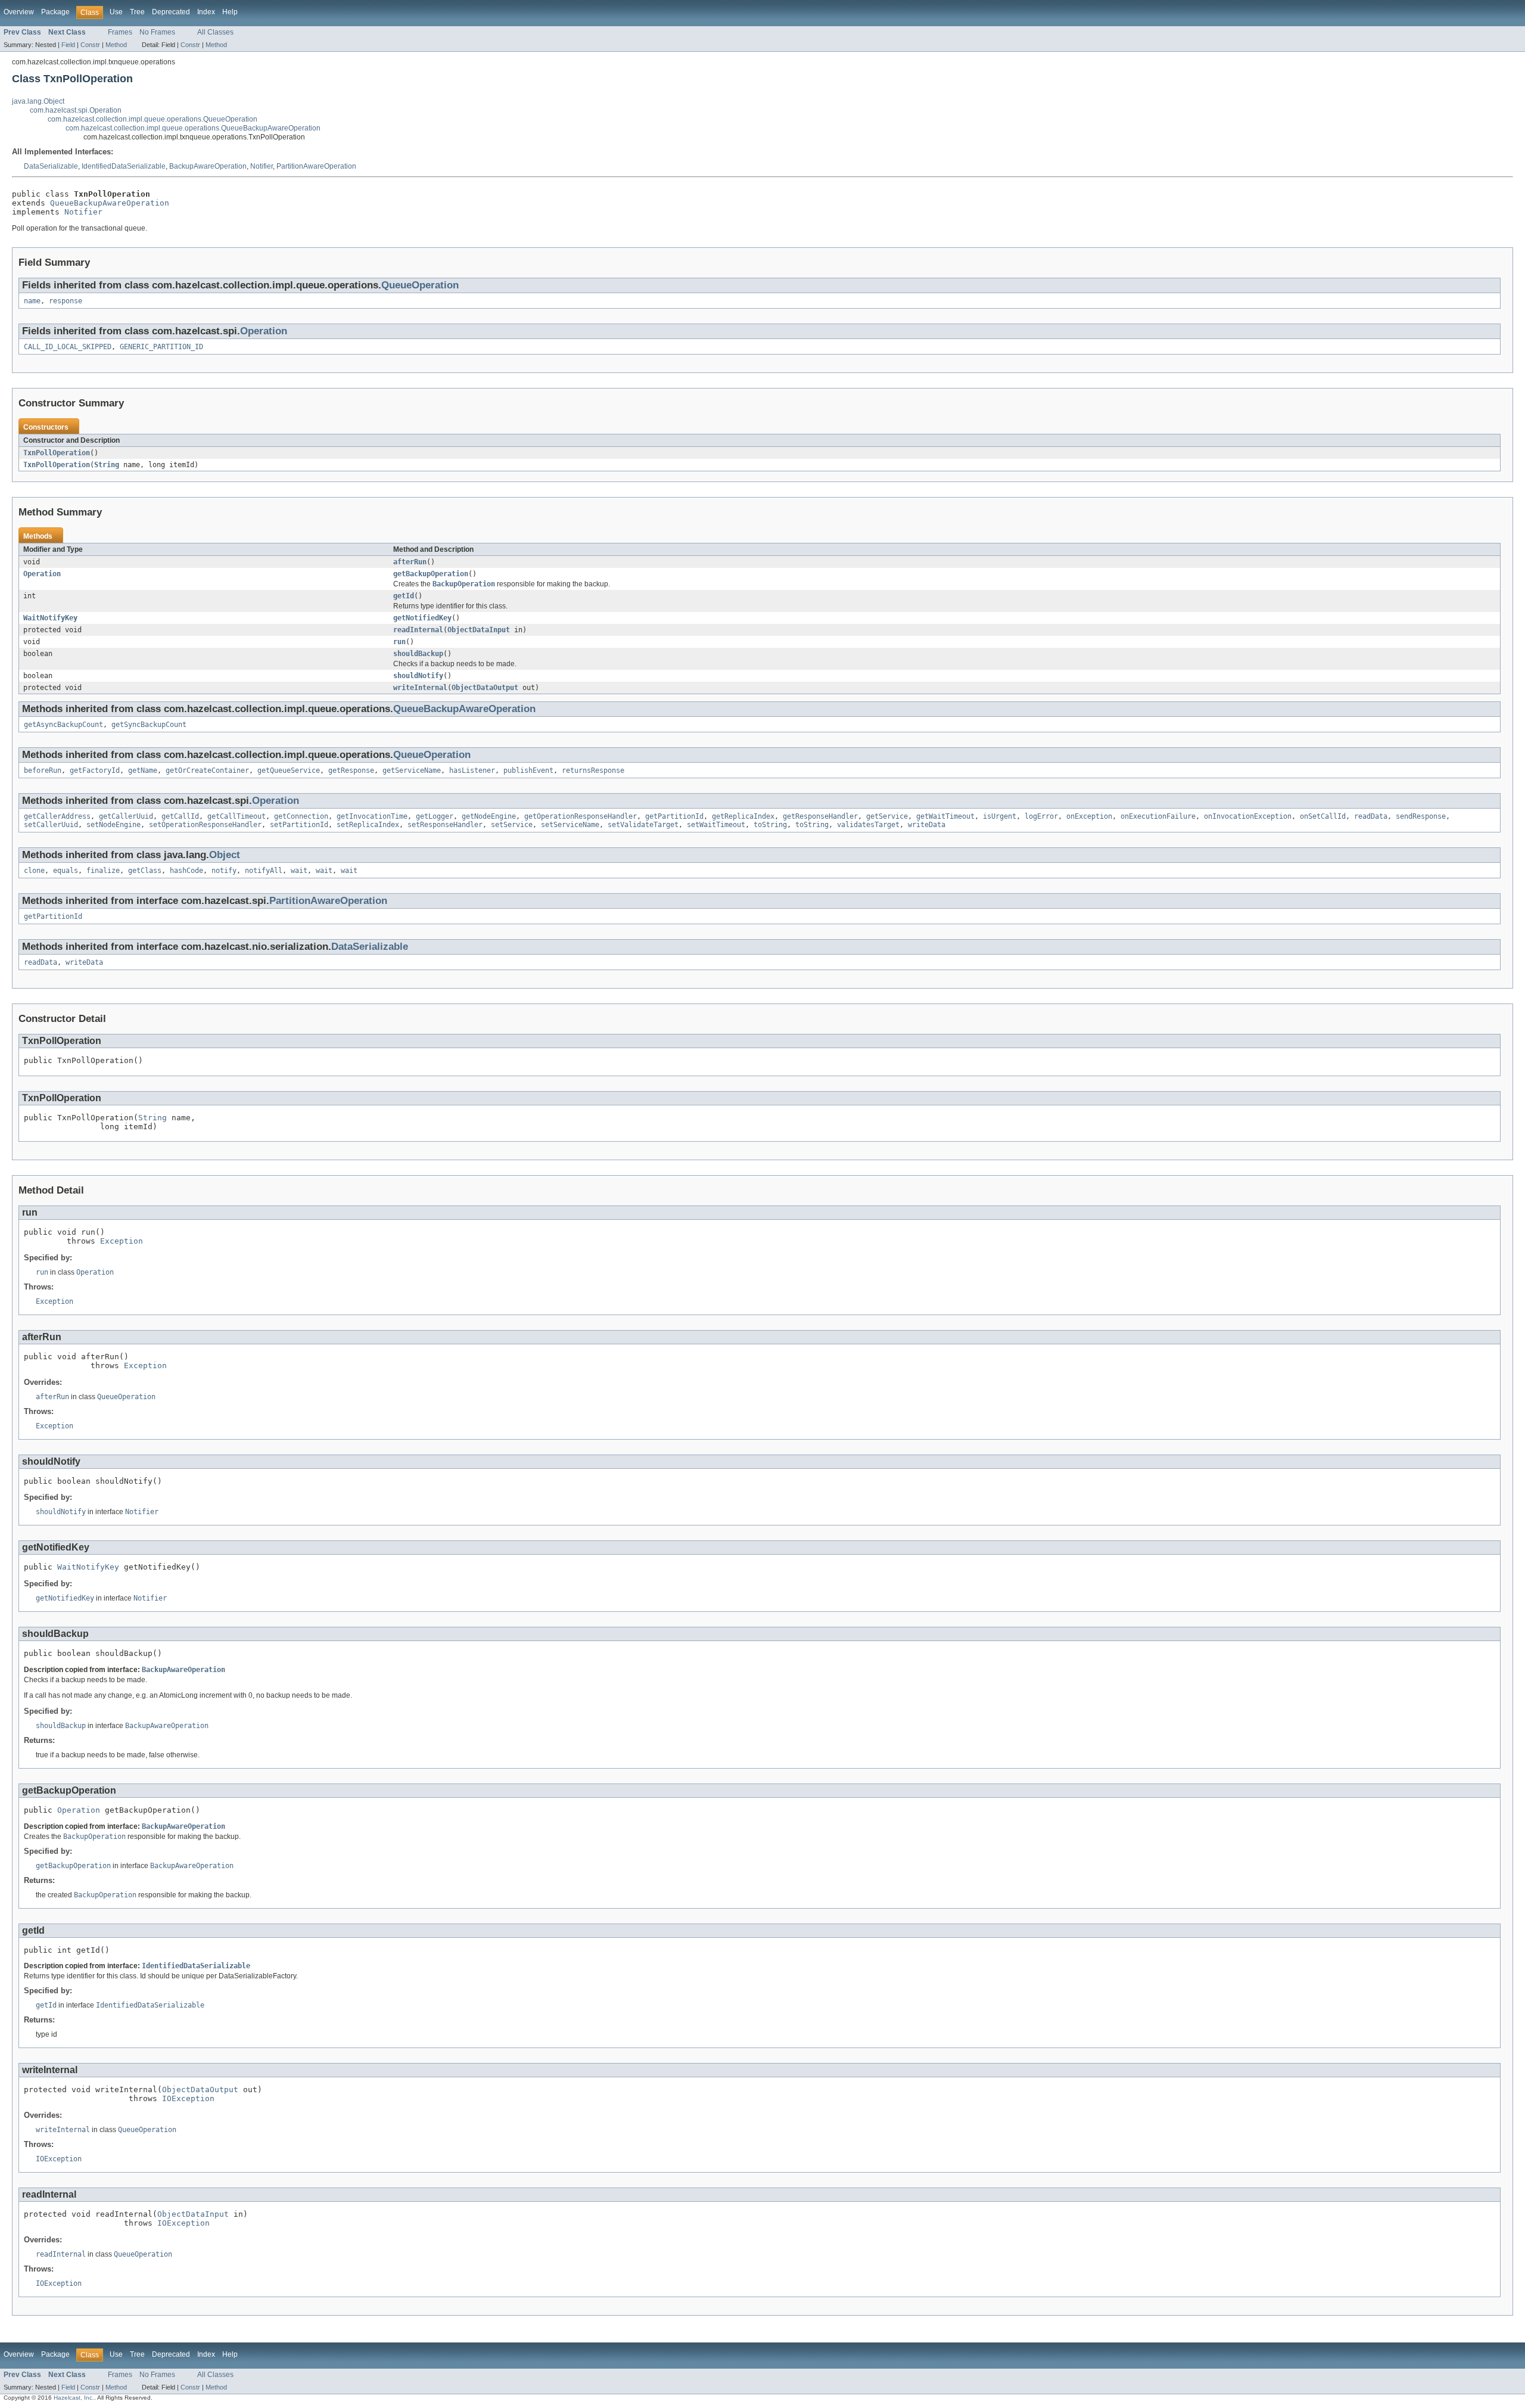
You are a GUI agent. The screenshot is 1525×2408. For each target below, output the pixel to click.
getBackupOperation (431, 574)
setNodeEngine (113, 825)
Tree (137, 12)
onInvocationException (1248, 816)
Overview (19, 12)
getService (887, 816)
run (399, 642)
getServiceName (412, 770)
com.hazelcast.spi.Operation (76, 110)
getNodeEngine (489, 816)
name (32, 301)
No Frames (157, 32)
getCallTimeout (236, 816)
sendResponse (1421, 816)
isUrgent (1000, 816)
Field (68, 45)
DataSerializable (51, 166)
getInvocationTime (372, 816)
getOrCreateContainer (207, 770)
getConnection (301, 816)
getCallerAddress (57, 816)
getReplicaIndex (743, 816)
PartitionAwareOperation (316, 166)
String (107, 465)
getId (404, 596)
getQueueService (289, 770)
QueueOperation (420, 285)
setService (512, 825)
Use (116, 12)
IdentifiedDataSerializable (124, 166)
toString (770, 825)
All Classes (215, 32)
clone (34, 871)
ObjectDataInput (479, 630)
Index (206, 12)
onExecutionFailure (1158, 816)
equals (66, 871)
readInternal (418, 630)
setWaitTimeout (716, 825)
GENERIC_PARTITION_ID (161, 347)
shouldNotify (418, 676)
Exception (122, 1241)
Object (225, 855)
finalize (103, 871)
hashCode (186, 871)
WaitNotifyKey (50, 618)
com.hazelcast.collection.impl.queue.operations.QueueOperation (152, 119)
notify (224, 871)
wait (299, 871)
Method (116, 45)
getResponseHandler (820, 816)
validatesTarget (868, 825)
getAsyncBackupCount (63, 725)
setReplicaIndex (368, 825)
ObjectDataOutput (485, 688)
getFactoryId (95, 770)
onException (1089, 816)
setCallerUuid (51, 825)
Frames (120, 32)
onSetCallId (1323, 816)
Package (55, 12)
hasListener (472, 770)
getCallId (180, 816)
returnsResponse (593, 770)
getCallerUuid (126, 816)
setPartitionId (299, 825)
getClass (145, 871)
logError (1041, 816)
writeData (927, 825)
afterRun (410, 562)
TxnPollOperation (57, 453)
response (66, 301)
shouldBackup (418, 654)
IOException (188, 2098)
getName (143, 770)
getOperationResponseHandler (581, 816)
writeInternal (420, 688)
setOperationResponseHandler (205, 825)
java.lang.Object (38, 101)
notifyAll (264, 871)
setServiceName (570, 825)
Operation (264, 331)
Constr (90, 45)
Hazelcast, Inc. (74, 2398)
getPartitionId (674, 816)
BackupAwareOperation (208, 166)
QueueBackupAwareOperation (110, 203)
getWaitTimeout (945, 816)
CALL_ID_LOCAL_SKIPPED (68, 347)
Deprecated (171, 12)
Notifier (262, 166)
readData (1371, 816)
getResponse (351, 770)
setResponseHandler (445, 825)
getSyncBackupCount (149, 725)
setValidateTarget (643, 825)
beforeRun (43, 770)
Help (230, 12)
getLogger (435, 816)
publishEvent (528, 770)
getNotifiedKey (422, 618)
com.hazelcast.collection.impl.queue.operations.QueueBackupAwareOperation (193, 128)
